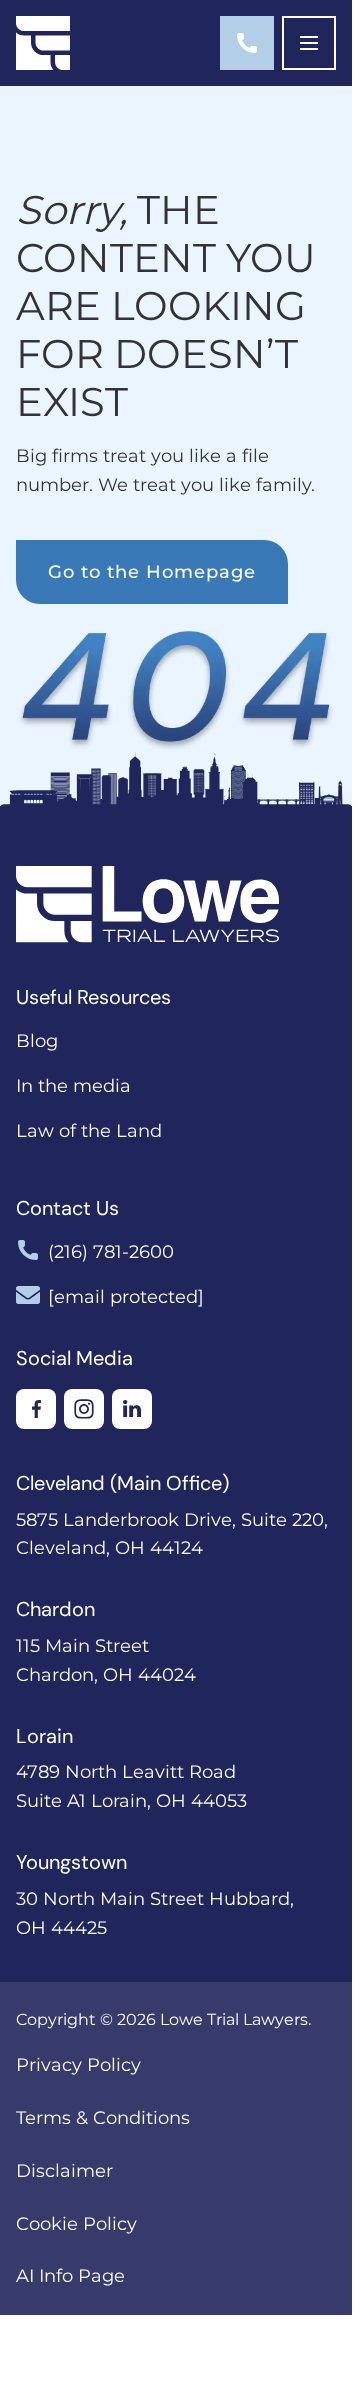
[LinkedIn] (132, 1409)
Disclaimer (64, 2171)
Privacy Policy (78, 2065)
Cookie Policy (76, 2224)
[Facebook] (36, 1409)
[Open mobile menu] (309, 43)
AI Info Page (70, 2276)
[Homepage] (43, 43)
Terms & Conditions (103, 2118)
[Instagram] (84, 1409)
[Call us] (247, 43)
